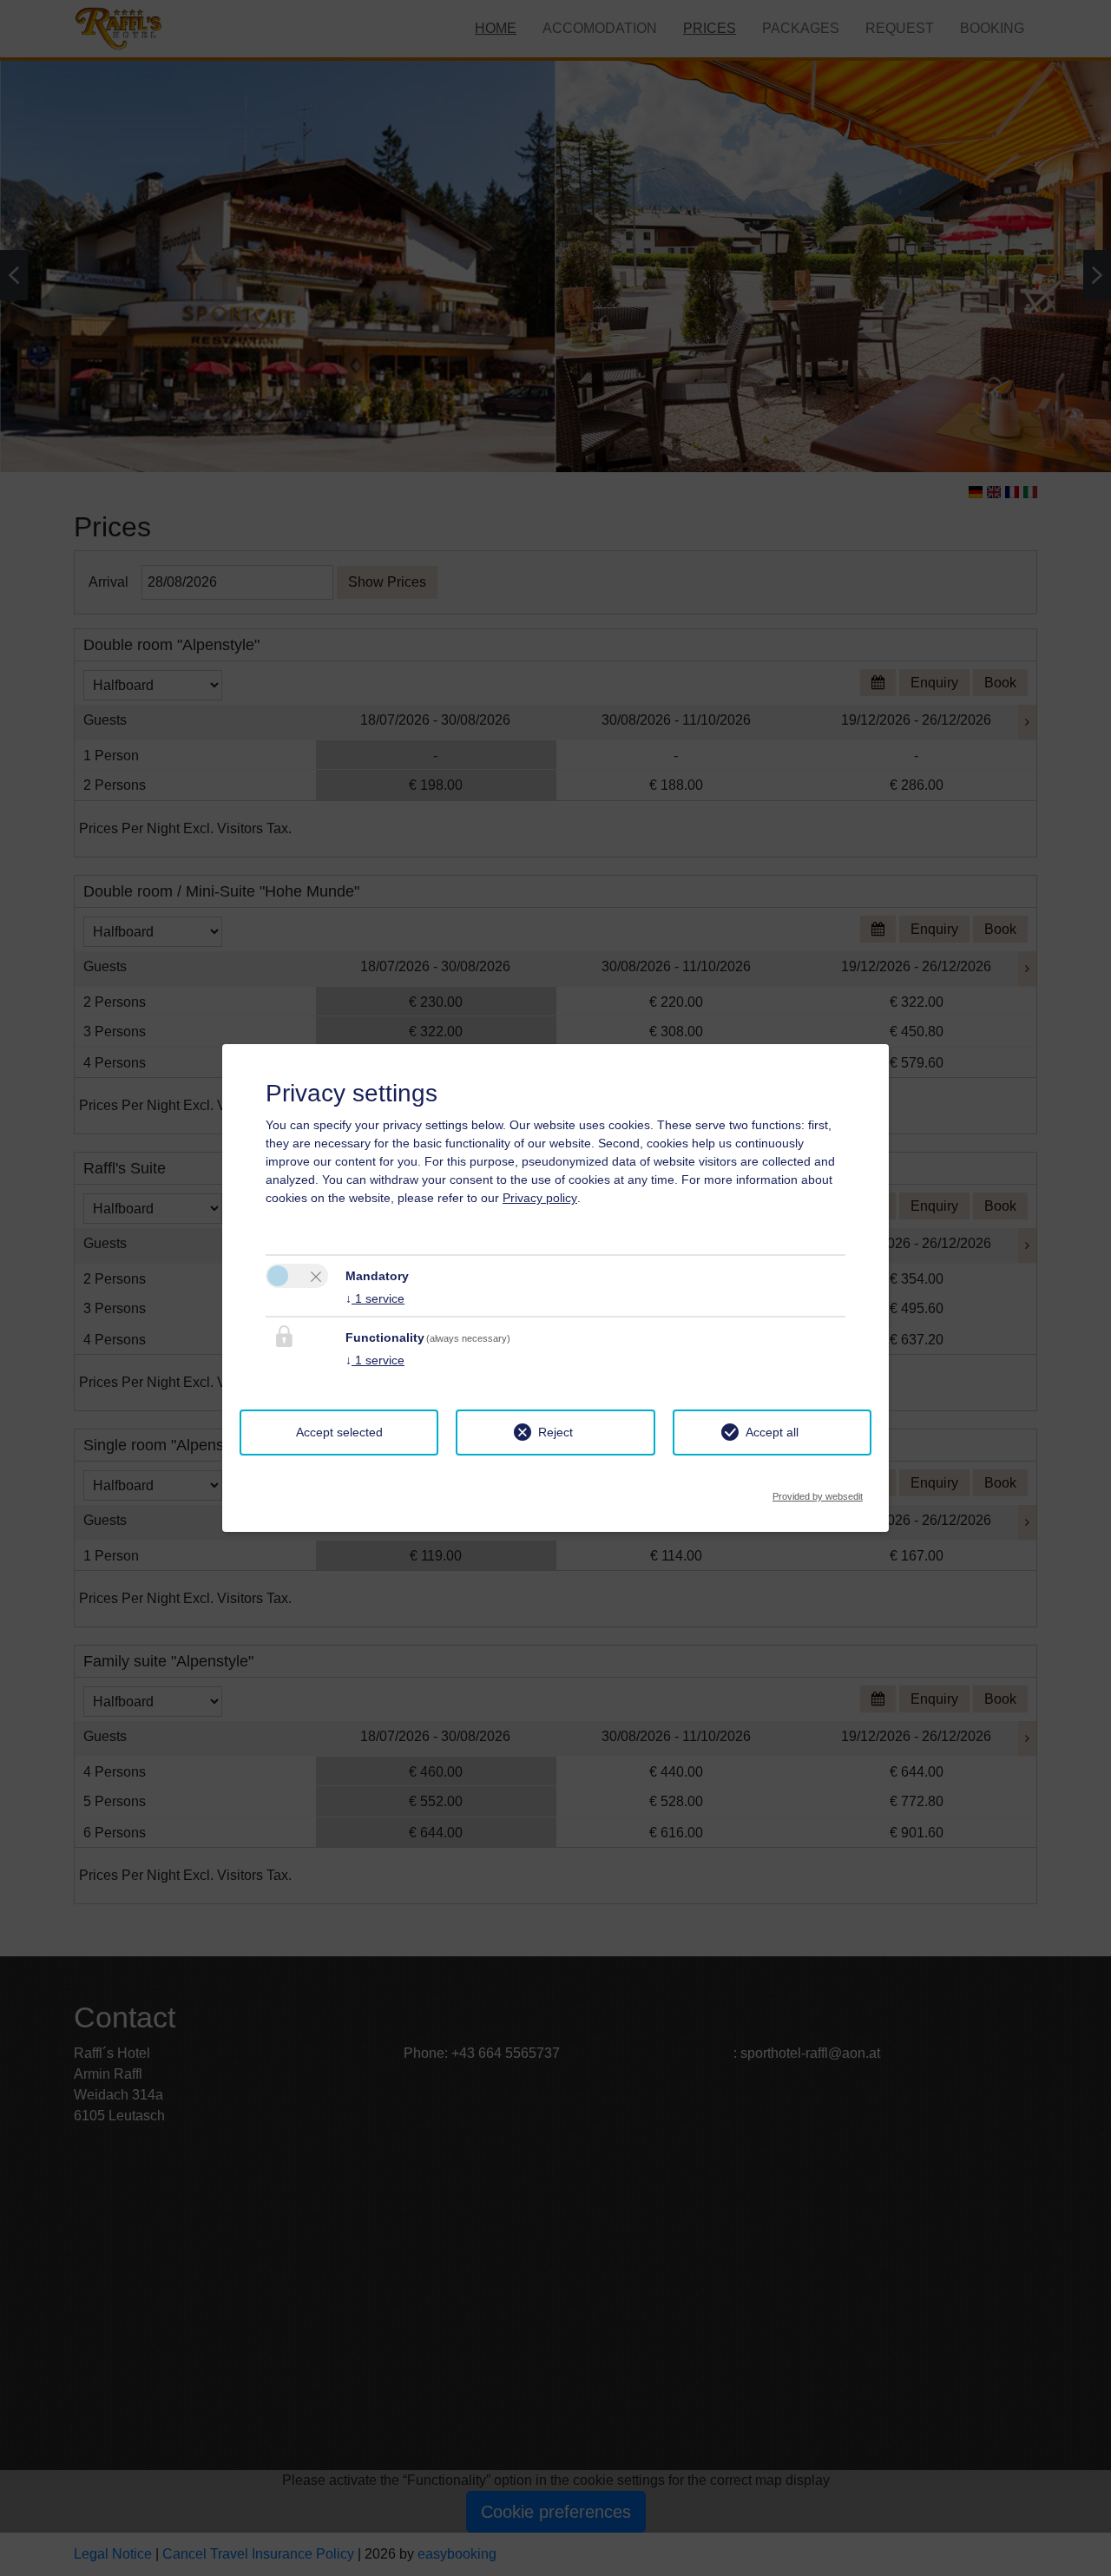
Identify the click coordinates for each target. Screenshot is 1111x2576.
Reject (555, 1432)
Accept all (772, 1432)
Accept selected (339, 1432)
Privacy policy (540, 1198)
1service (375, 1298)
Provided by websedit (818, 1492)
